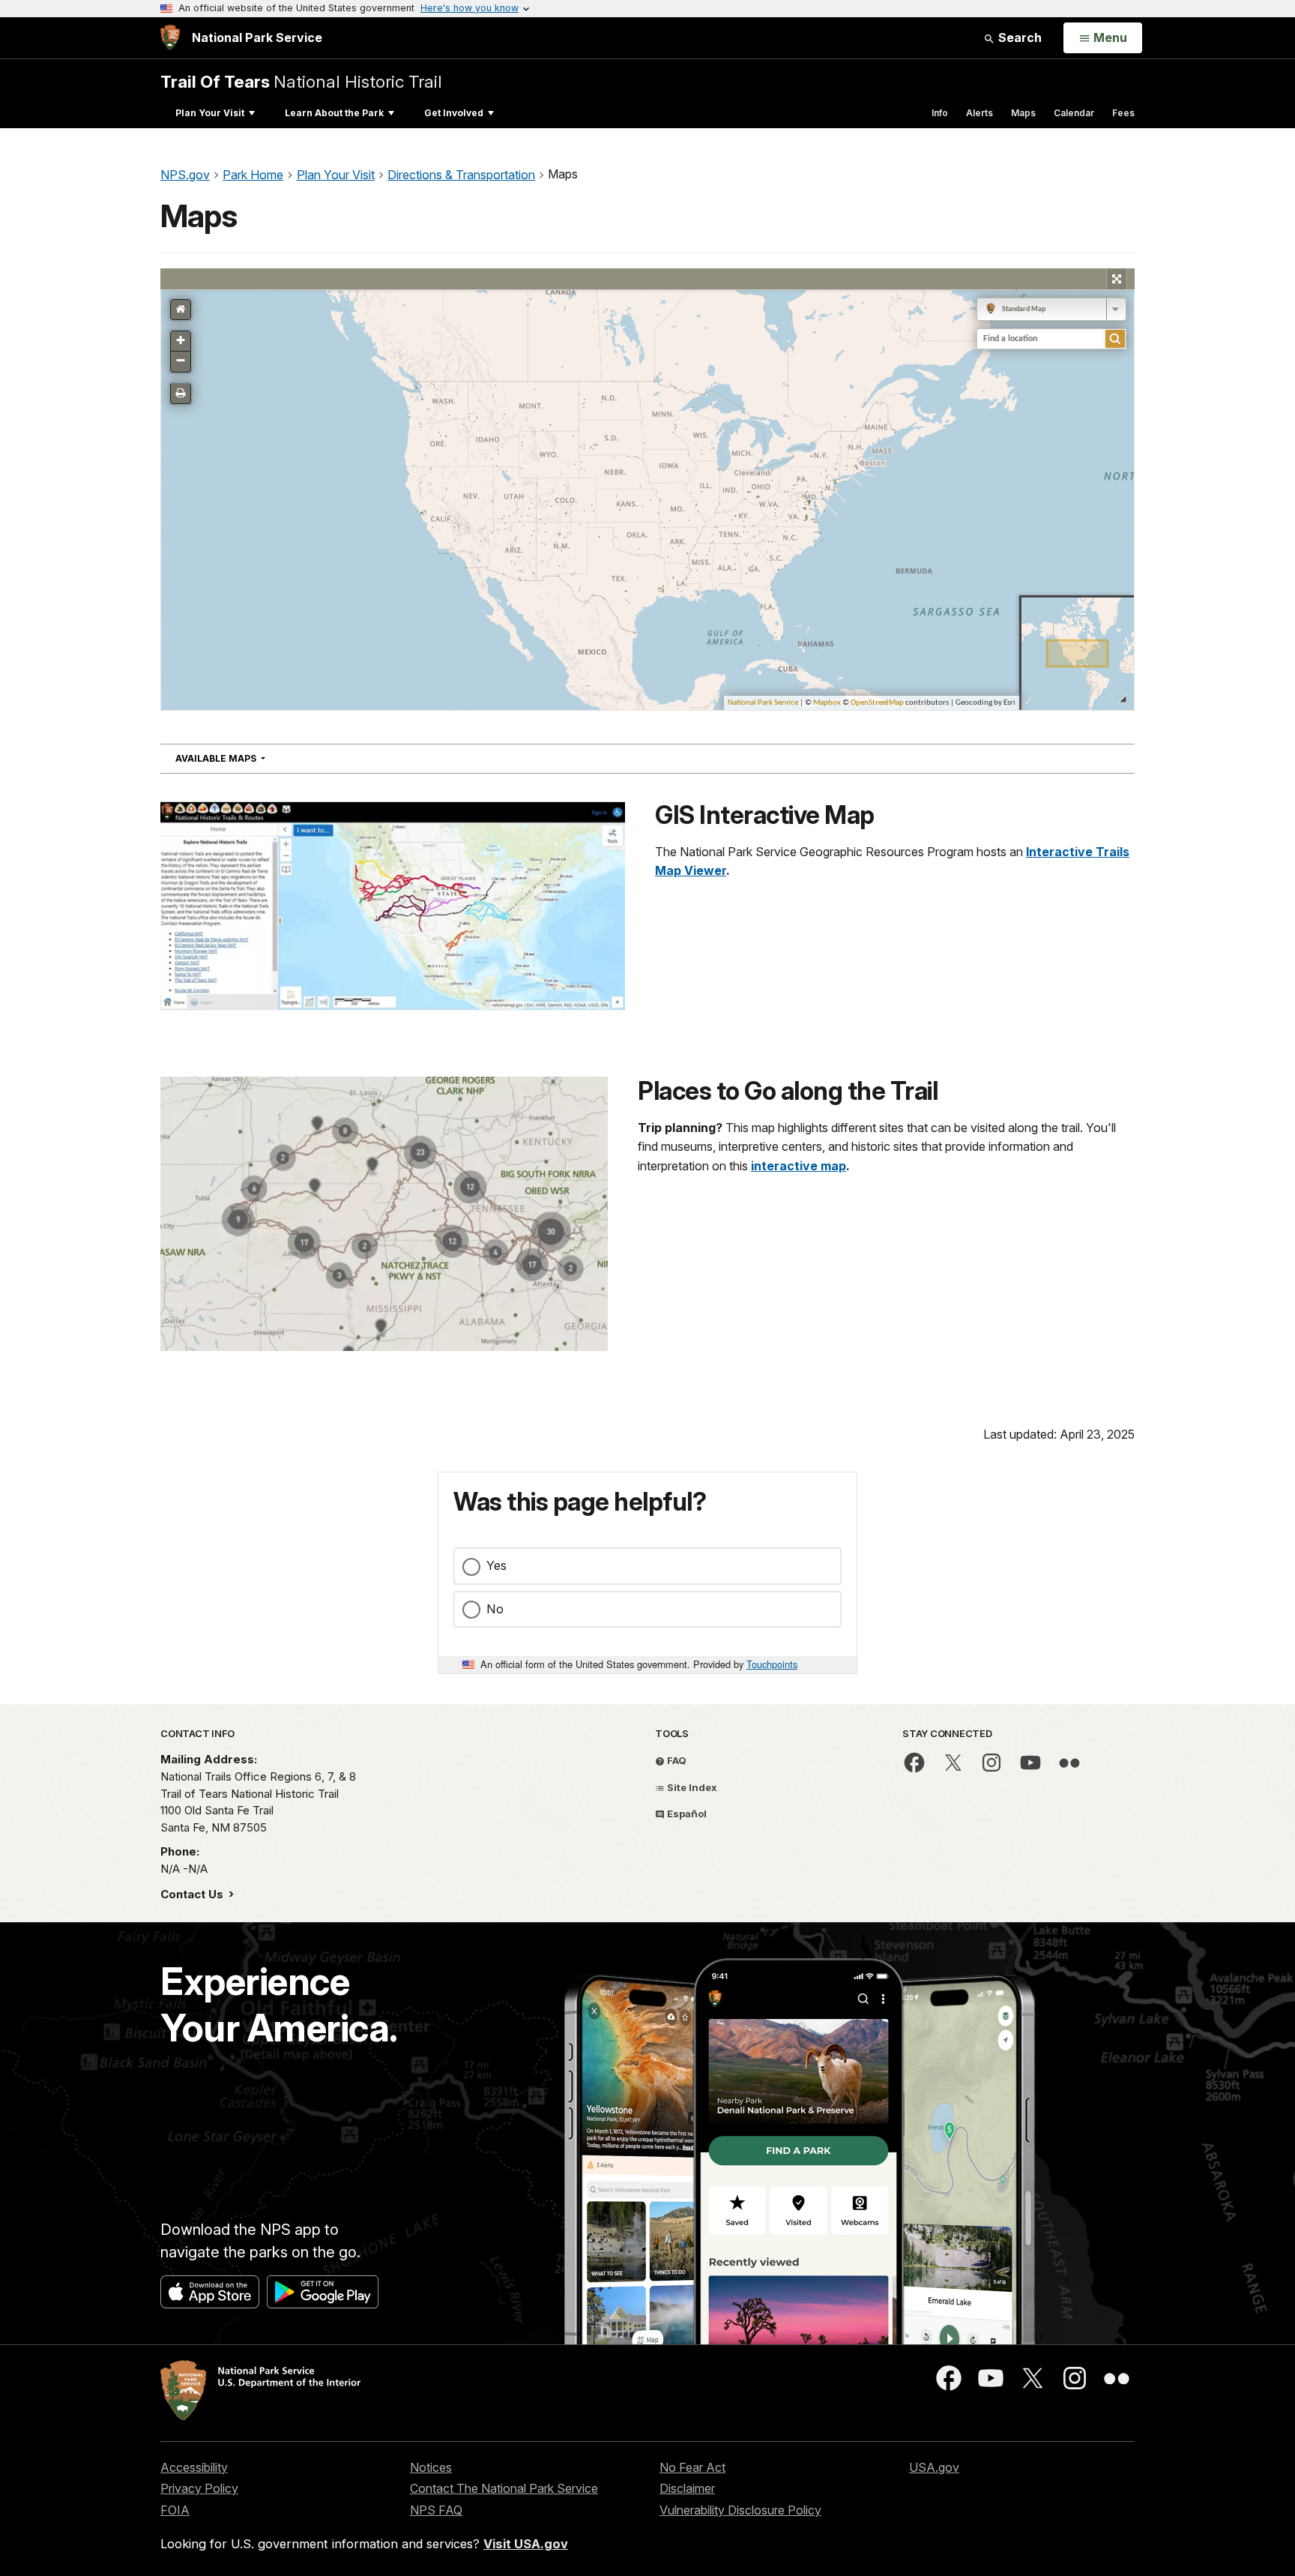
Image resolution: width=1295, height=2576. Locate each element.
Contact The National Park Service (504, 2488)
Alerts (979, 113)
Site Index (691, 1787)
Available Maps (247, 758)
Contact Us (193, 1894)
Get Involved (454, 113)
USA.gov (934, 2467)
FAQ (676, 1760)
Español (686, 1814)
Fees (1123, 113)
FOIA (175, 2510)
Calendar (1074, 113)
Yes (496, 1565)
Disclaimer (687, 2488)
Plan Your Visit (210, 113)
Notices (431, 2467)
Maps (1023, 113)
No (495, 1609)
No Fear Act (692, 2467)
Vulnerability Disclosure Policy (740, 2510)
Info (940, 113)
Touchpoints (772, 1664)
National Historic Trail (301, 81)
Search (1018, 37)
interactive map (799, 1166)
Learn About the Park (334, 113)
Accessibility (194, 2467)
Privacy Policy (199, 2488)
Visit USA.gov (526, 2544)
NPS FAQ (436, 2510)
